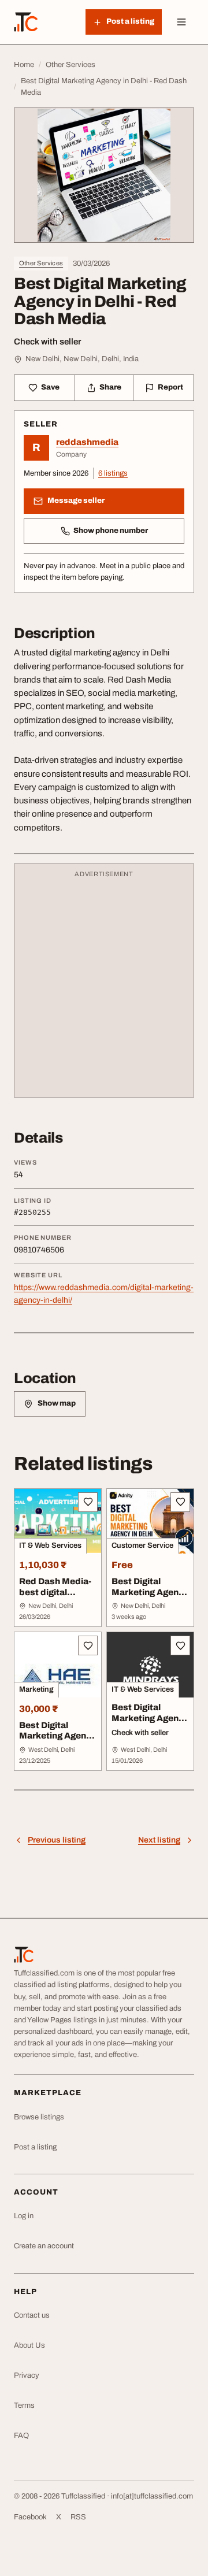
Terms (24, 2405)
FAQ (21, 2436)
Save (50, 387)
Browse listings (39, 2117)
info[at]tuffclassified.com (152, 2496)
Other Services (41, 263)
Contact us (32, 2315)
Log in (24, 2216)
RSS (78, 2517)
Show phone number (111, 531)
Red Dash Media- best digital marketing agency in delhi (57, 1598)
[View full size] (104, 175)
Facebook (30, 2517)
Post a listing (35, 2147)
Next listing (159, 1840)
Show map (57, 1403)
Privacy (27, 2375)
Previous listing (57, 1840)
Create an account (44, 2246)
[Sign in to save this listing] (88, 1502)
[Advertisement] (104, 986)
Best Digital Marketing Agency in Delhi (150, 1592)
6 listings (113, 473)
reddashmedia (87, 442)
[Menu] (181, 22)
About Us (29, 2345)
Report (170, 387)
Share (110, 387)
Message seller (76, 501)
